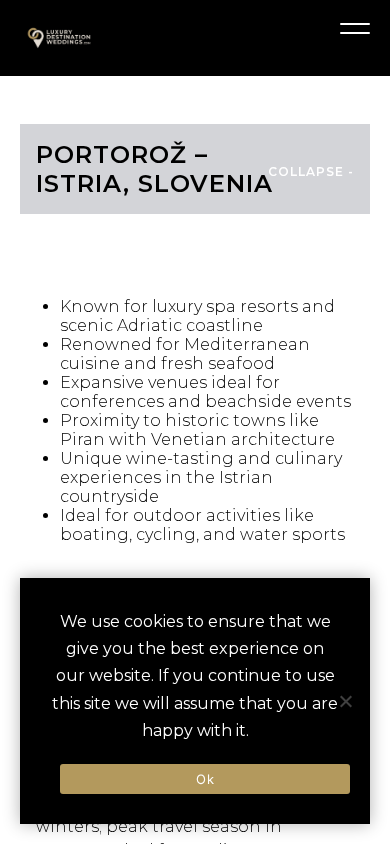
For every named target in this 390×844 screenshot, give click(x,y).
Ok (205, 779)
